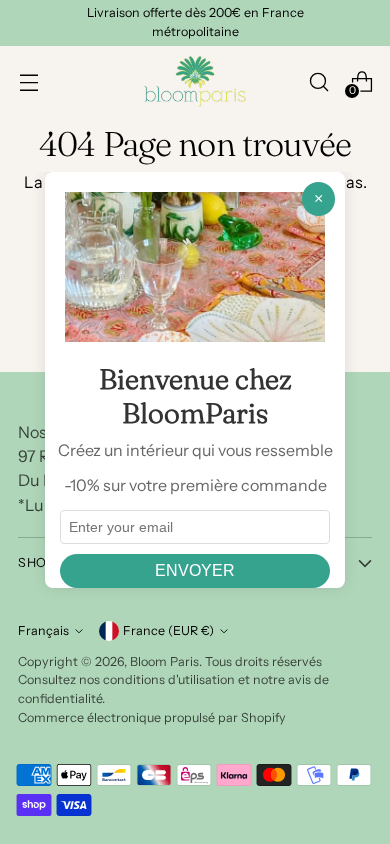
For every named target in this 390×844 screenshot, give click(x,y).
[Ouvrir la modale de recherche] (318, 81)
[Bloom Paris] (195, 81)
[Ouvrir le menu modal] (28, 81)
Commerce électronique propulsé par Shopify (152, 717)
